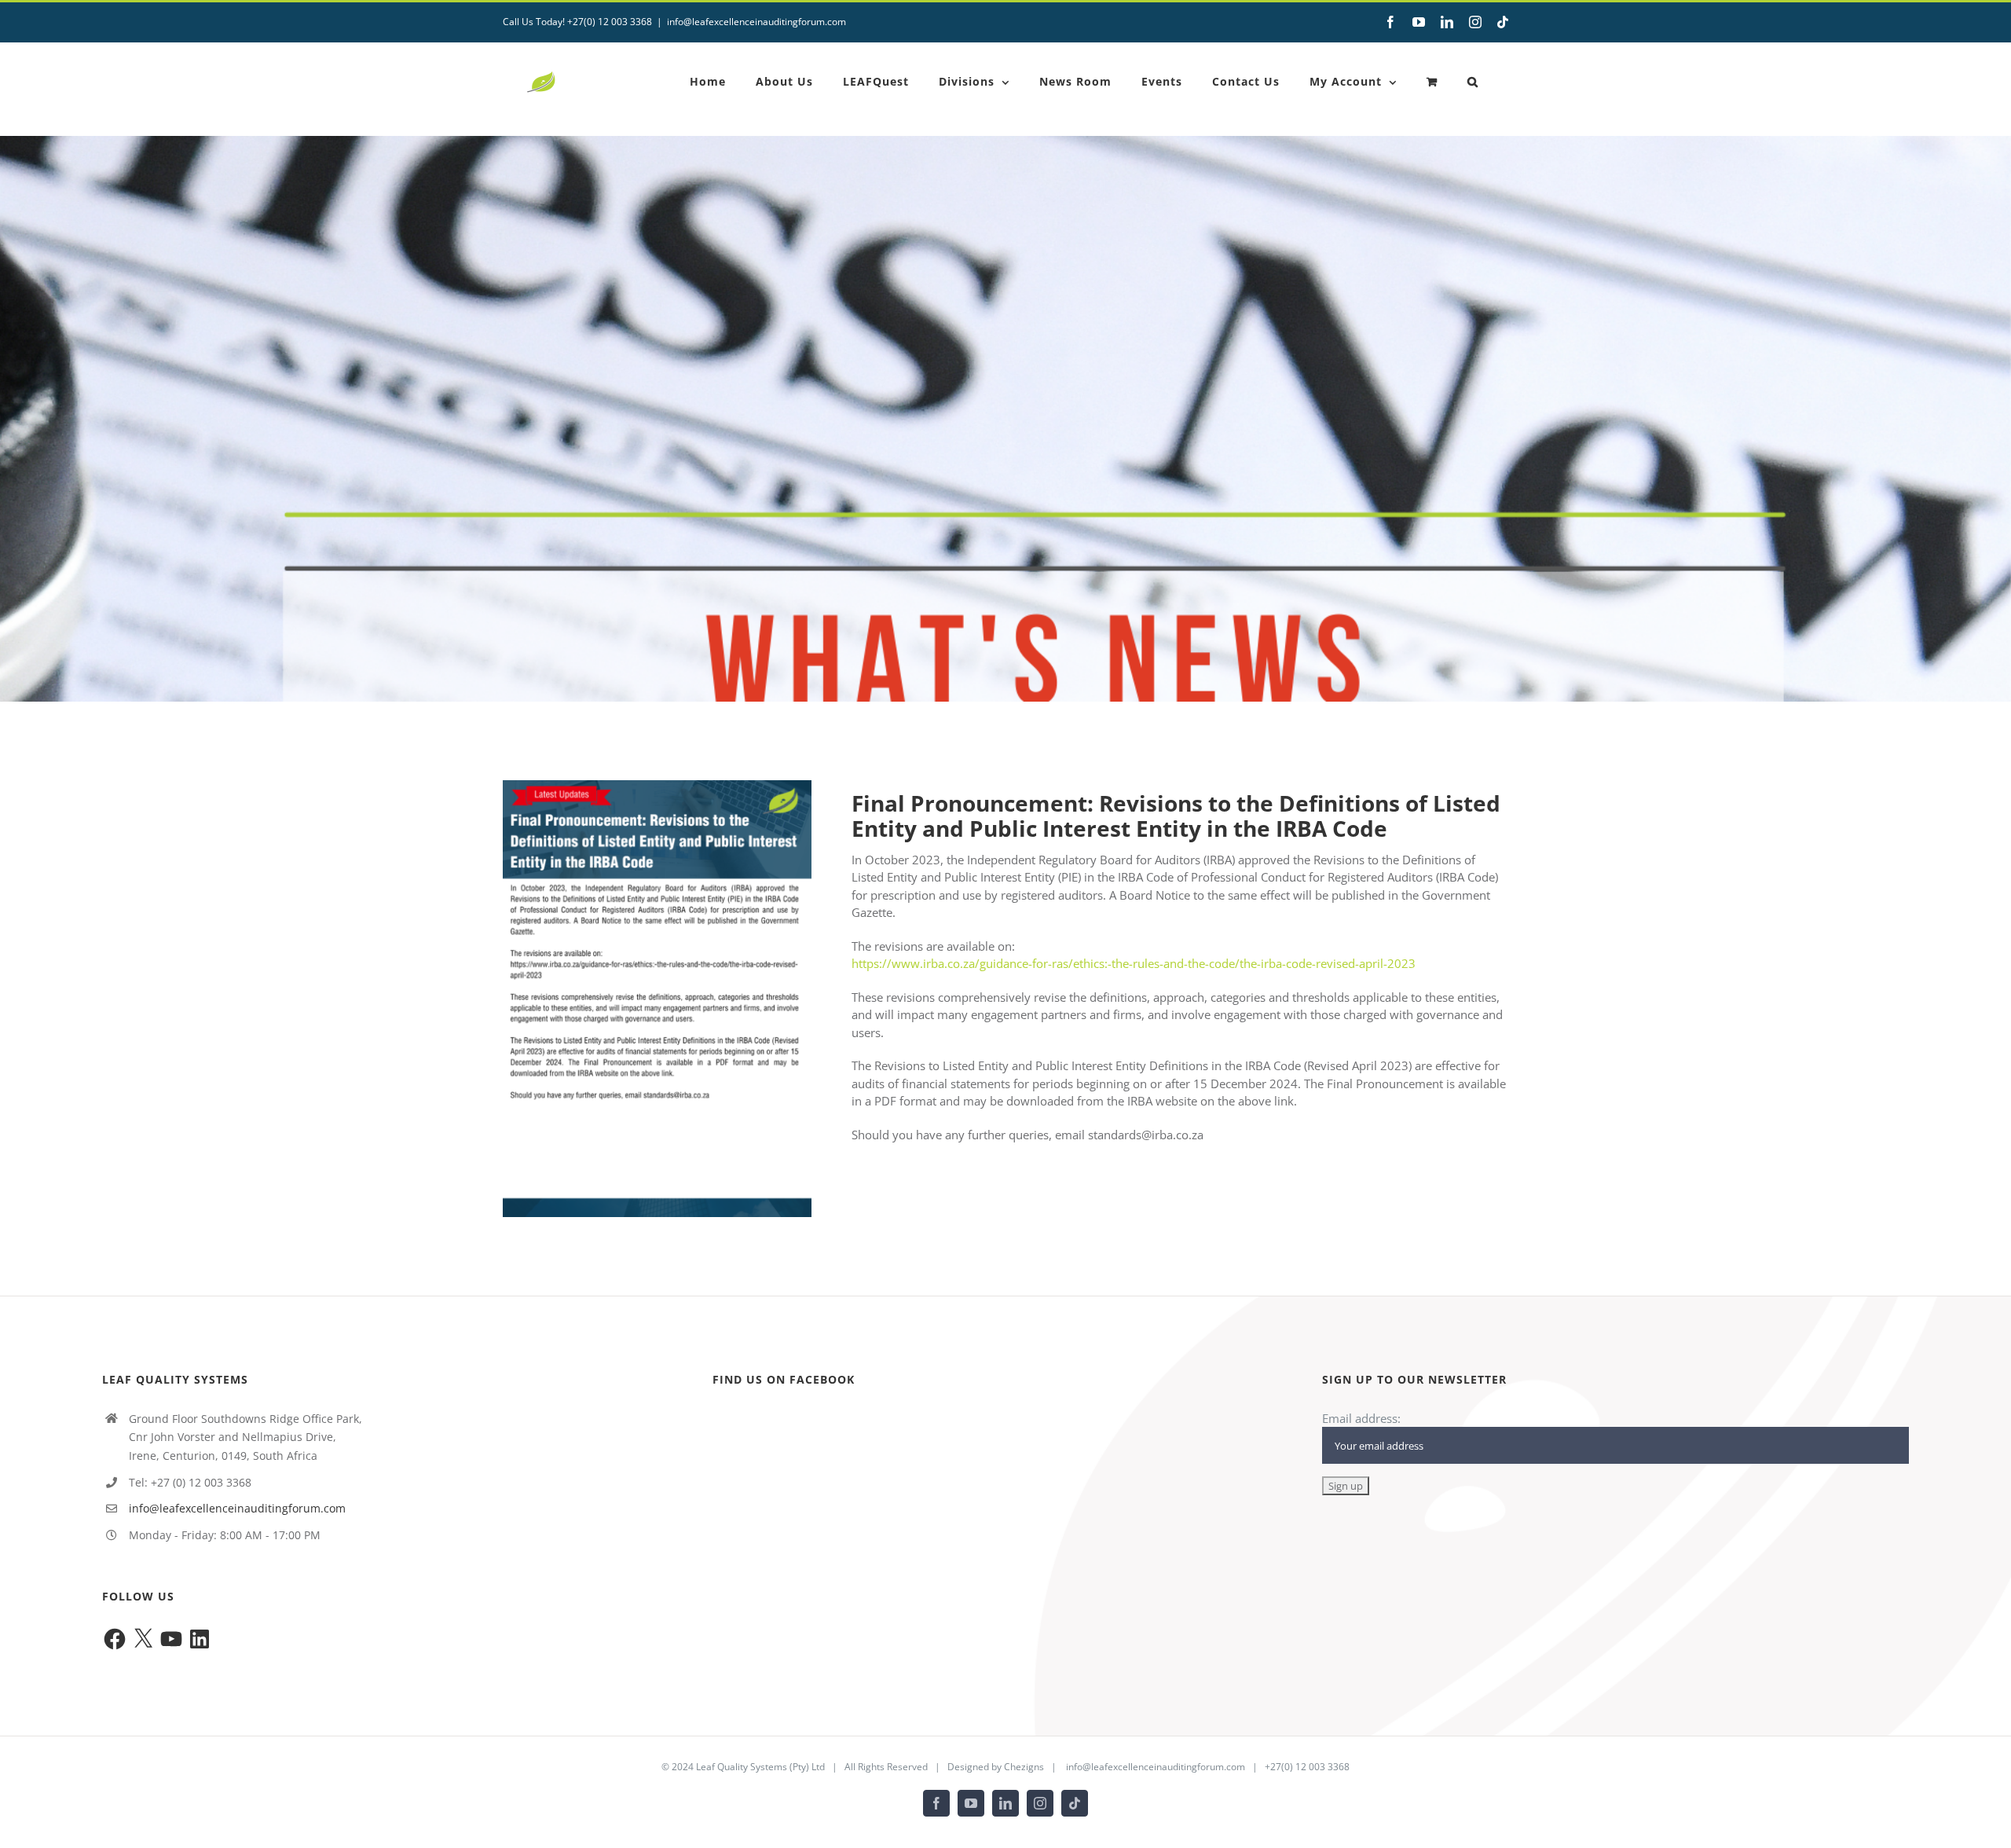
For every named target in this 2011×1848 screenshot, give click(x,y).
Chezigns (1024, 1767)
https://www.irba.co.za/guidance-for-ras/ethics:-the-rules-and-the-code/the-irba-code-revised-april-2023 (1134, 963)
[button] (1473, 82)
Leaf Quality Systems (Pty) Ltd (760, 1767)
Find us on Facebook (784, 1379)
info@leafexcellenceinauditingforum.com (756, 22)
